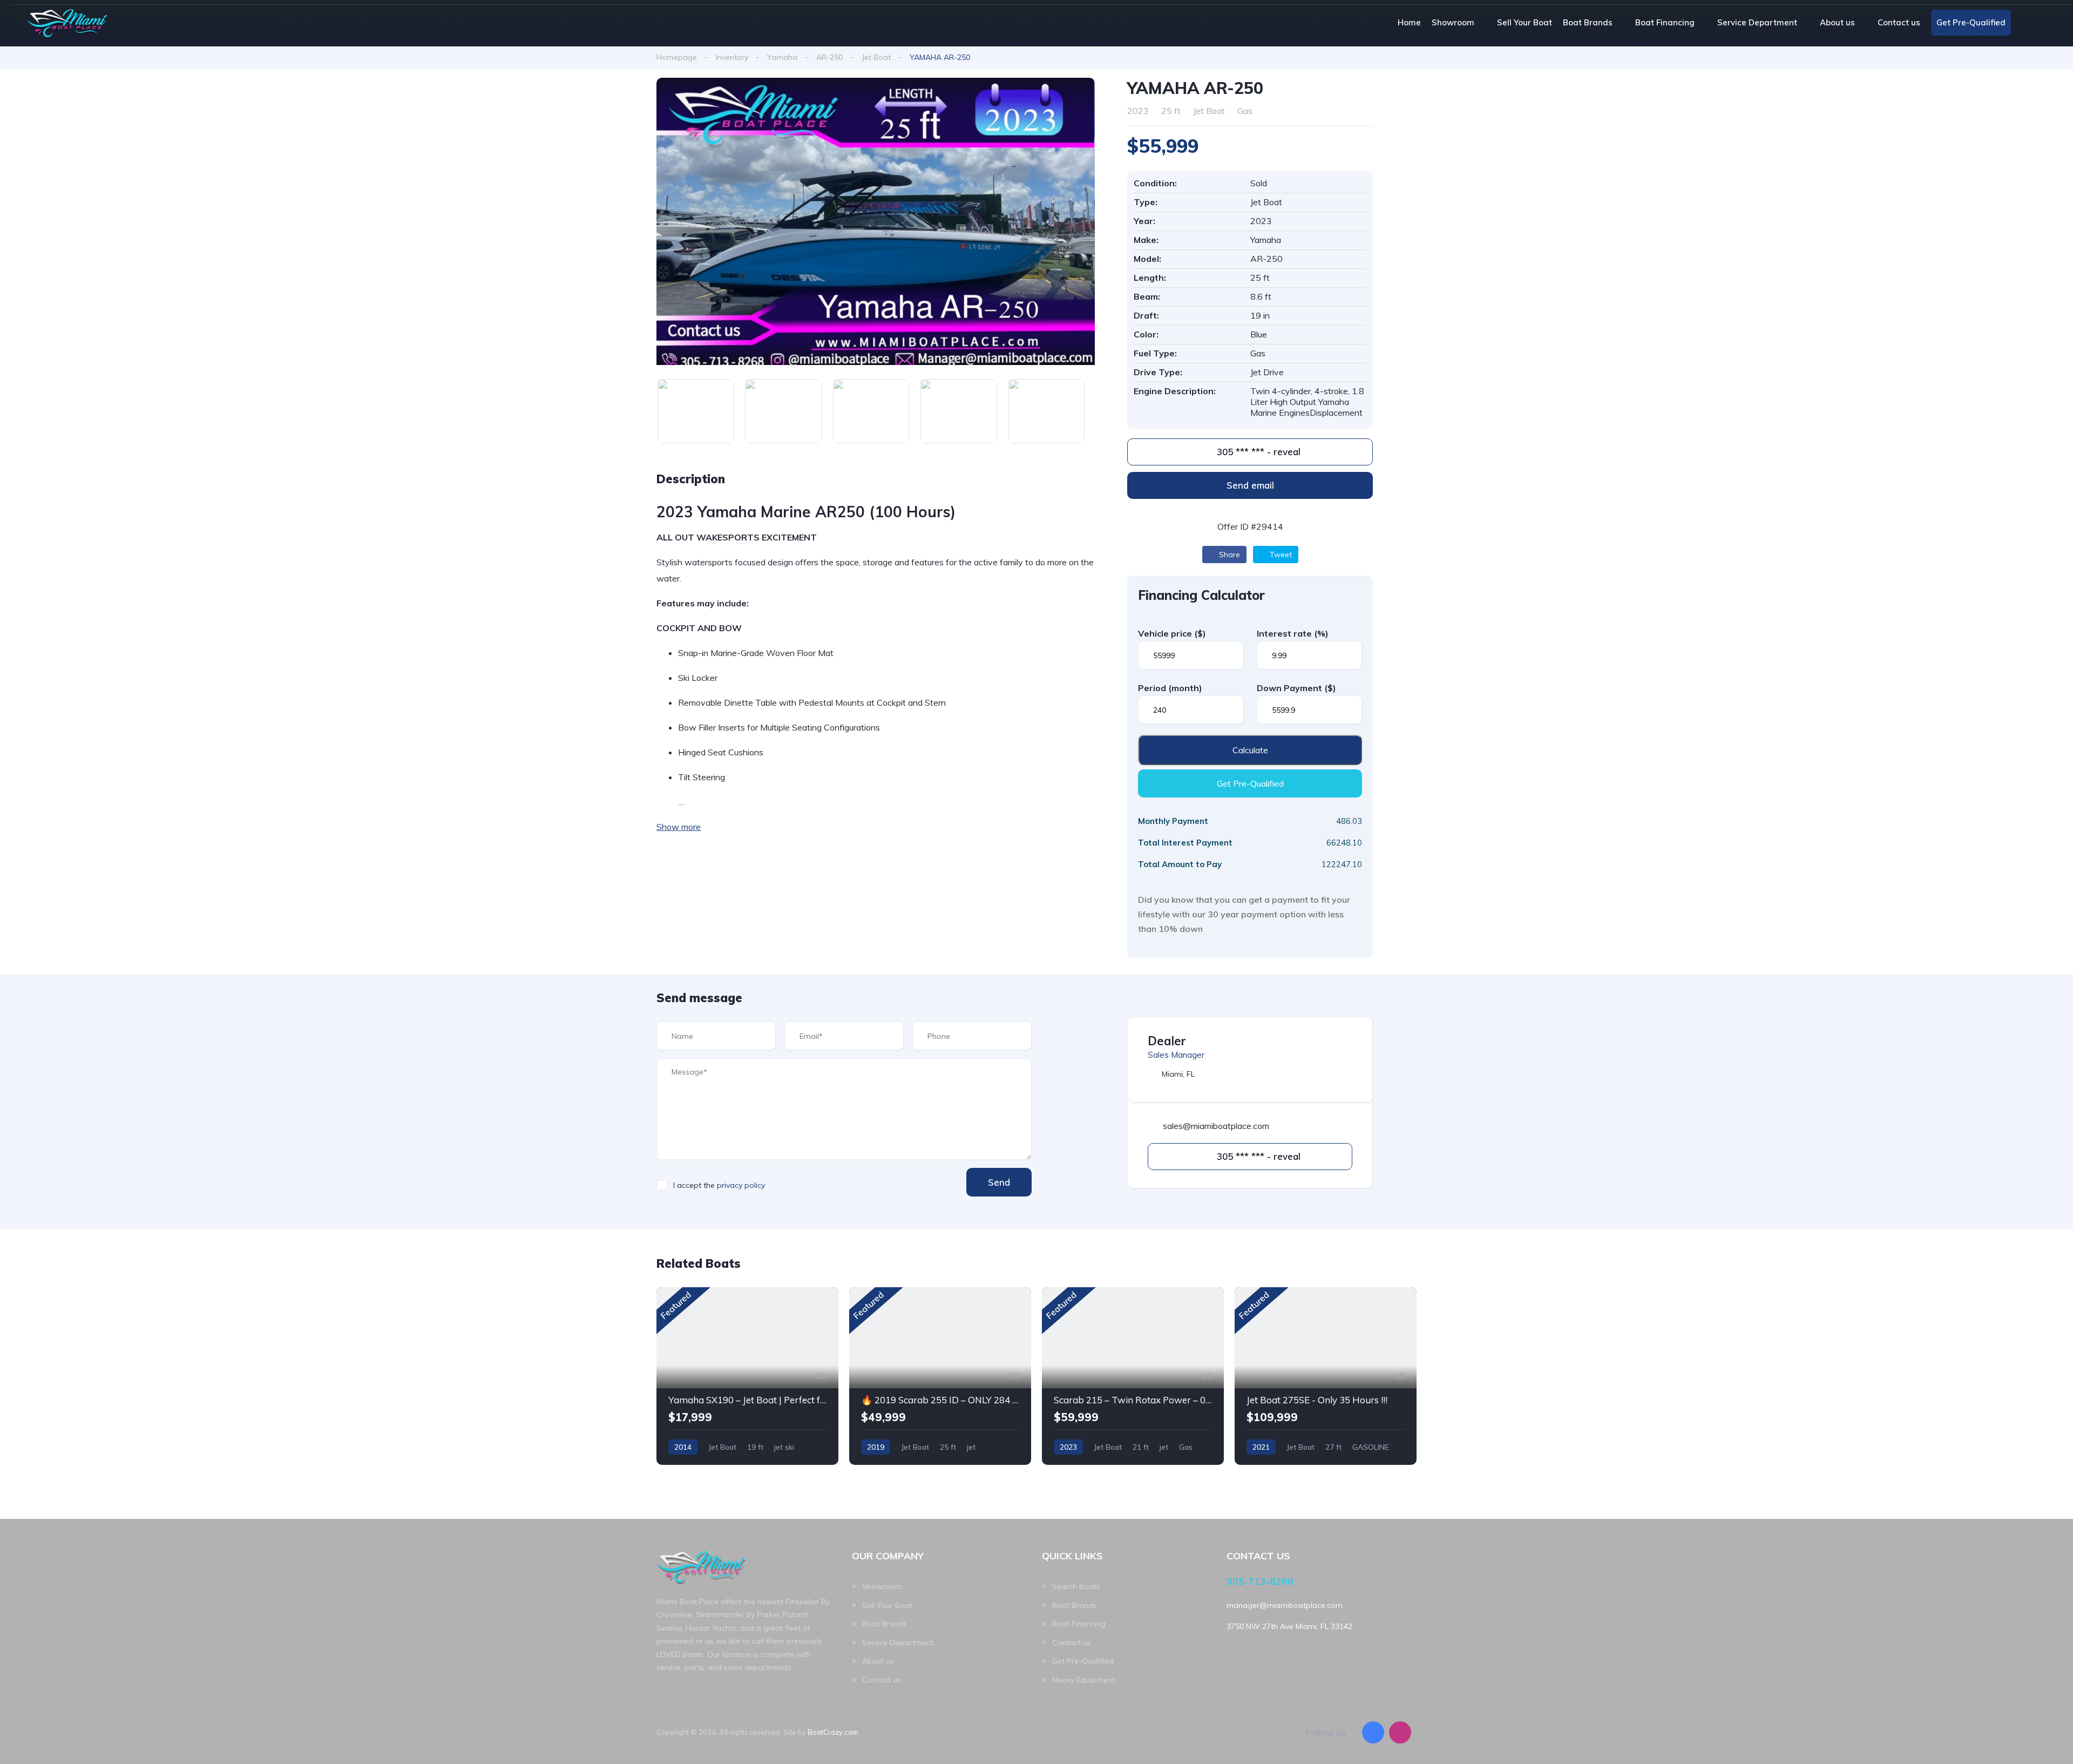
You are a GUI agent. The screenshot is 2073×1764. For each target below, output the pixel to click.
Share (1228, 555)
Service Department (1757, 22)
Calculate (1250, 750)
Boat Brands (1588, 22)
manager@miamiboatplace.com (1285, 1605)
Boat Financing (1665, 22)
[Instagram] (1400, 1732)
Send (999, 1182)
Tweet (1280, 555)
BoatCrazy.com (833, 1732)
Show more (679, 827)
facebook (2026, 23)
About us (1837, 22)
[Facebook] (1373, 1732)
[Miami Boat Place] (67, 23)
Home (1409, 22)
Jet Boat (876, 57)
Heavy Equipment (1083, 1680)
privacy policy (741, 1185)
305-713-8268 (1260, 1581)
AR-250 (829, 57)
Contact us (1899, 22)
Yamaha (782, 57)
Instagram (2046, 23)
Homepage (677, 57)
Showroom (1453, 22)
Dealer (1167, 1041)
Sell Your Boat (1525, 22)
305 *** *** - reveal (1257, 452)
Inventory (732, 57)
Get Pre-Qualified (1971, 22)
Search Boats (1076, 1586)
